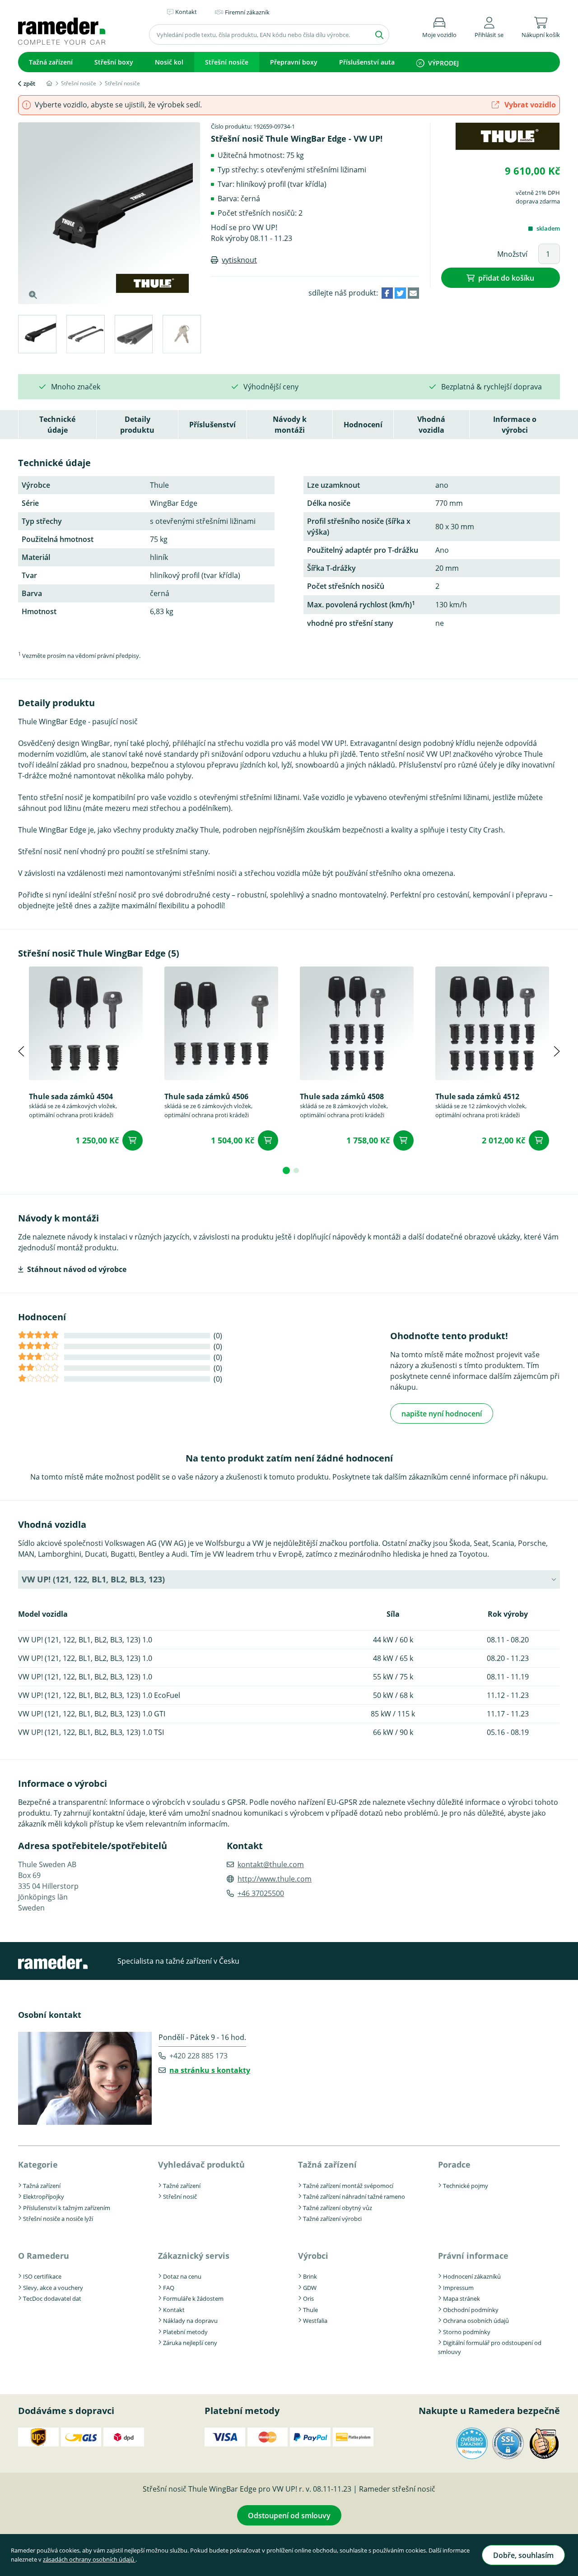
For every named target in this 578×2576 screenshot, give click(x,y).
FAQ (169, 2288)
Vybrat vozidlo (529, 105)
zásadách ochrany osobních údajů (89, 2559)
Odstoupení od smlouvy (289, 2516)
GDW (310, 2288)
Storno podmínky (467, 2332)
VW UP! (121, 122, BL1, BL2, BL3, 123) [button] (93, 1579)
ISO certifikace (42, 2276)
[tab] (37, 335)
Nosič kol (169, 62)
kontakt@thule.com (271, 1864)
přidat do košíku (506, 278)
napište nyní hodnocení (442, 1414)
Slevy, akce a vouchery (53, 2288)
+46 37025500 (261, 1893)
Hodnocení (363, 425)
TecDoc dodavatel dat (52, 2299)
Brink (310, 2276)
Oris (308, 2299)
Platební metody (185, 2332)
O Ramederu (44, 2256)
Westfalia (315, 2321)
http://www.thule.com (275, 1879)
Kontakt (174, 2310)
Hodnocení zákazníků (472, 2276)
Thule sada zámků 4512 (477, 1096)
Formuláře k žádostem (193, 2299)
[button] (489, 26)
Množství (512, 254)
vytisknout (239, 260)
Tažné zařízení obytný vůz (338, 2208)
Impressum (458, 2288)
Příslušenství (212, 425)
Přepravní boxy (294, 62)
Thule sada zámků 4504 (71, 1096)
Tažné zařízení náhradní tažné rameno (354, 2197)
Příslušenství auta (367, 62)
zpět (29, 83)
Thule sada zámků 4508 (342, 1096)
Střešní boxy (114, 62)
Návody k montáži (290, 425)
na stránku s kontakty (210, 2070)
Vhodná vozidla (431, 425)
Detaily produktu (137, 425)
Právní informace (473, 2256)
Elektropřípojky (44, 2197)
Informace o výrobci (515, 425)
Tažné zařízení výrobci (332, 2219)
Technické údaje (57, 425)
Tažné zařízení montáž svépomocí (348, 2186)
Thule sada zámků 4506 (206, 1096)
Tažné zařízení (182, 2186)
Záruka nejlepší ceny (190, 2343)
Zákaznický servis (194, 2256)
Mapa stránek (461, 2299)
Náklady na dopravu (190, 2321)
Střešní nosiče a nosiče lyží (58, 2219)
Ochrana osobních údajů (476, 2321)
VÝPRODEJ (443, 63)
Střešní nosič (180, 2197)
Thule (310, 2310)
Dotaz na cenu (182, 2276)
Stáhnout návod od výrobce (77, 1269)
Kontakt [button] (186, 12)
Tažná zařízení (51, 62)
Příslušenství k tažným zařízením (67, 2208)
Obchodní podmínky (471, 2310)
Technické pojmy (466, 2186)
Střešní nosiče (227, 62)
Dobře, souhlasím (523, 2555)
